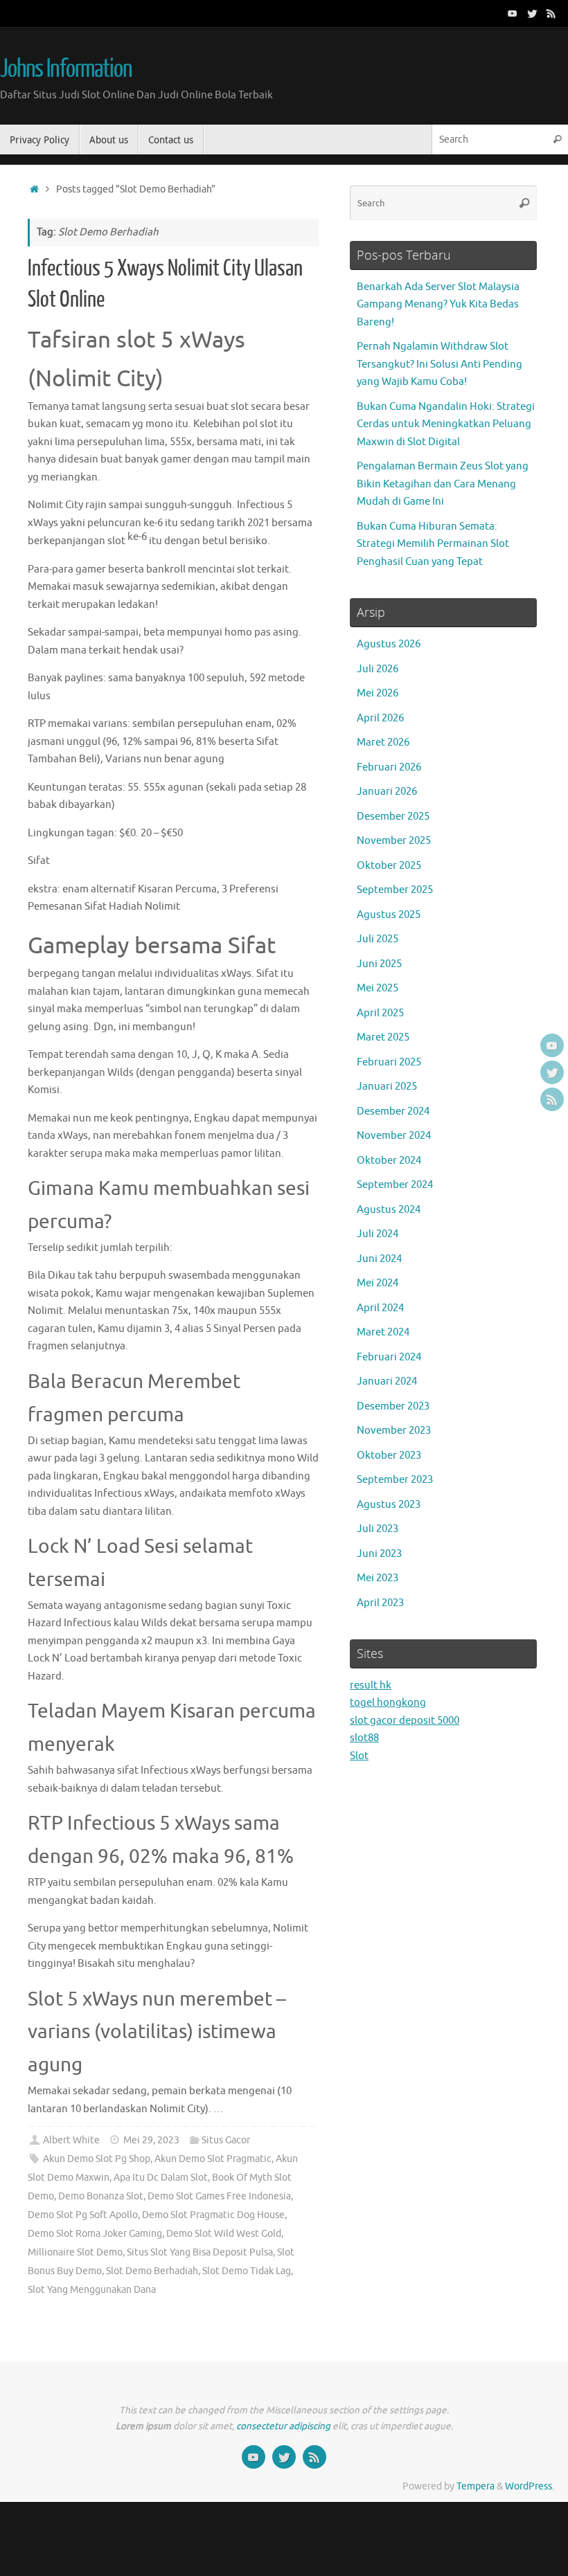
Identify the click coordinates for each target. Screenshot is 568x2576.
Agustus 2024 (389, 1210)
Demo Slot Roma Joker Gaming (95, 2234)
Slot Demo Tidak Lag (247, 2271)
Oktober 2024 (389, 1161)
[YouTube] (513, 13)
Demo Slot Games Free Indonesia (219, 2196)
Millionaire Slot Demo (75, 2252)
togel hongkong (388, 1703)
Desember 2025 (393, 817)
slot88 (364, 1738)
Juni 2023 (379, 1554)
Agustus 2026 (389, 644)
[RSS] (551, 13)
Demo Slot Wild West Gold (224, 2234)
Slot (359, 1756)
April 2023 (380, 1603)
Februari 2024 (389, 1357)
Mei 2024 (378, 1283)
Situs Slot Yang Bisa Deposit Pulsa (200, 2252)
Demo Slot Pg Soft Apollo (83, 2215)
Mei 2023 (378, 1578)
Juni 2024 (379, 1259)
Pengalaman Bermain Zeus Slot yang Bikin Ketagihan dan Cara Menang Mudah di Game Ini (443, 484)
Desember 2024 (393, 1111)
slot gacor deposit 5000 (405, 1721)
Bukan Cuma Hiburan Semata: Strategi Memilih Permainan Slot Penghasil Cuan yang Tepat (433, 544)
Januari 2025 (387, 1087)
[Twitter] (532, 13)
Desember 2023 (393, 1406)
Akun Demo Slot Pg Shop (97, 2159)
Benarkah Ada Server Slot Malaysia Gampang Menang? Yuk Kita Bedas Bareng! (438, 305)
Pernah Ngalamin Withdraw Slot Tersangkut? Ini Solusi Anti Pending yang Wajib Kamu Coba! (440, 364)
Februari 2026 (389, 767)
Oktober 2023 (389, 1456)
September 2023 (395, 1480)
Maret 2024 (383, 1332)
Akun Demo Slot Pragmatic (213, 2159)
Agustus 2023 (389, 1505)
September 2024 (395, 1185)
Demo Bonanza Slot (101, 2196)
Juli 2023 (378, 1529)
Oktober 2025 (389, 866)
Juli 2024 (378, 1234)
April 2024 (380, 1308)
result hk (371, 1685)
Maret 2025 (383, 1037)
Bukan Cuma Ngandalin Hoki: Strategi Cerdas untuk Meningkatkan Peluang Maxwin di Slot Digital (446, 424)
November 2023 (394, 1431)
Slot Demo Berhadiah (152, 2271)
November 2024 (394, 1136)
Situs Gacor (226, 2140)
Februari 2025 (389, 1062)
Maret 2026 (383, 742)
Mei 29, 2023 (151, 2140)
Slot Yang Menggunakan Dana (92, 2290)
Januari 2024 (387, 1381)
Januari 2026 (387, 792)
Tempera (476, 2486)
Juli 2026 (378, 669)
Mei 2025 (378, 988)
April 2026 (380, 718)
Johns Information (66, 69)
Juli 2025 (378, 939)
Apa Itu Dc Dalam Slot (161, 2178)
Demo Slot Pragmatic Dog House (213, 2215)
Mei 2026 (378, 693)
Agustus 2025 (389, 915)
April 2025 (380, 1013)
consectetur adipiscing (283, 2426)
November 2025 (394, 841)
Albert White (71, 2140)
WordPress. (530, 2486)
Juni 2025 (379, 964)
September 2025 (395, 890)
